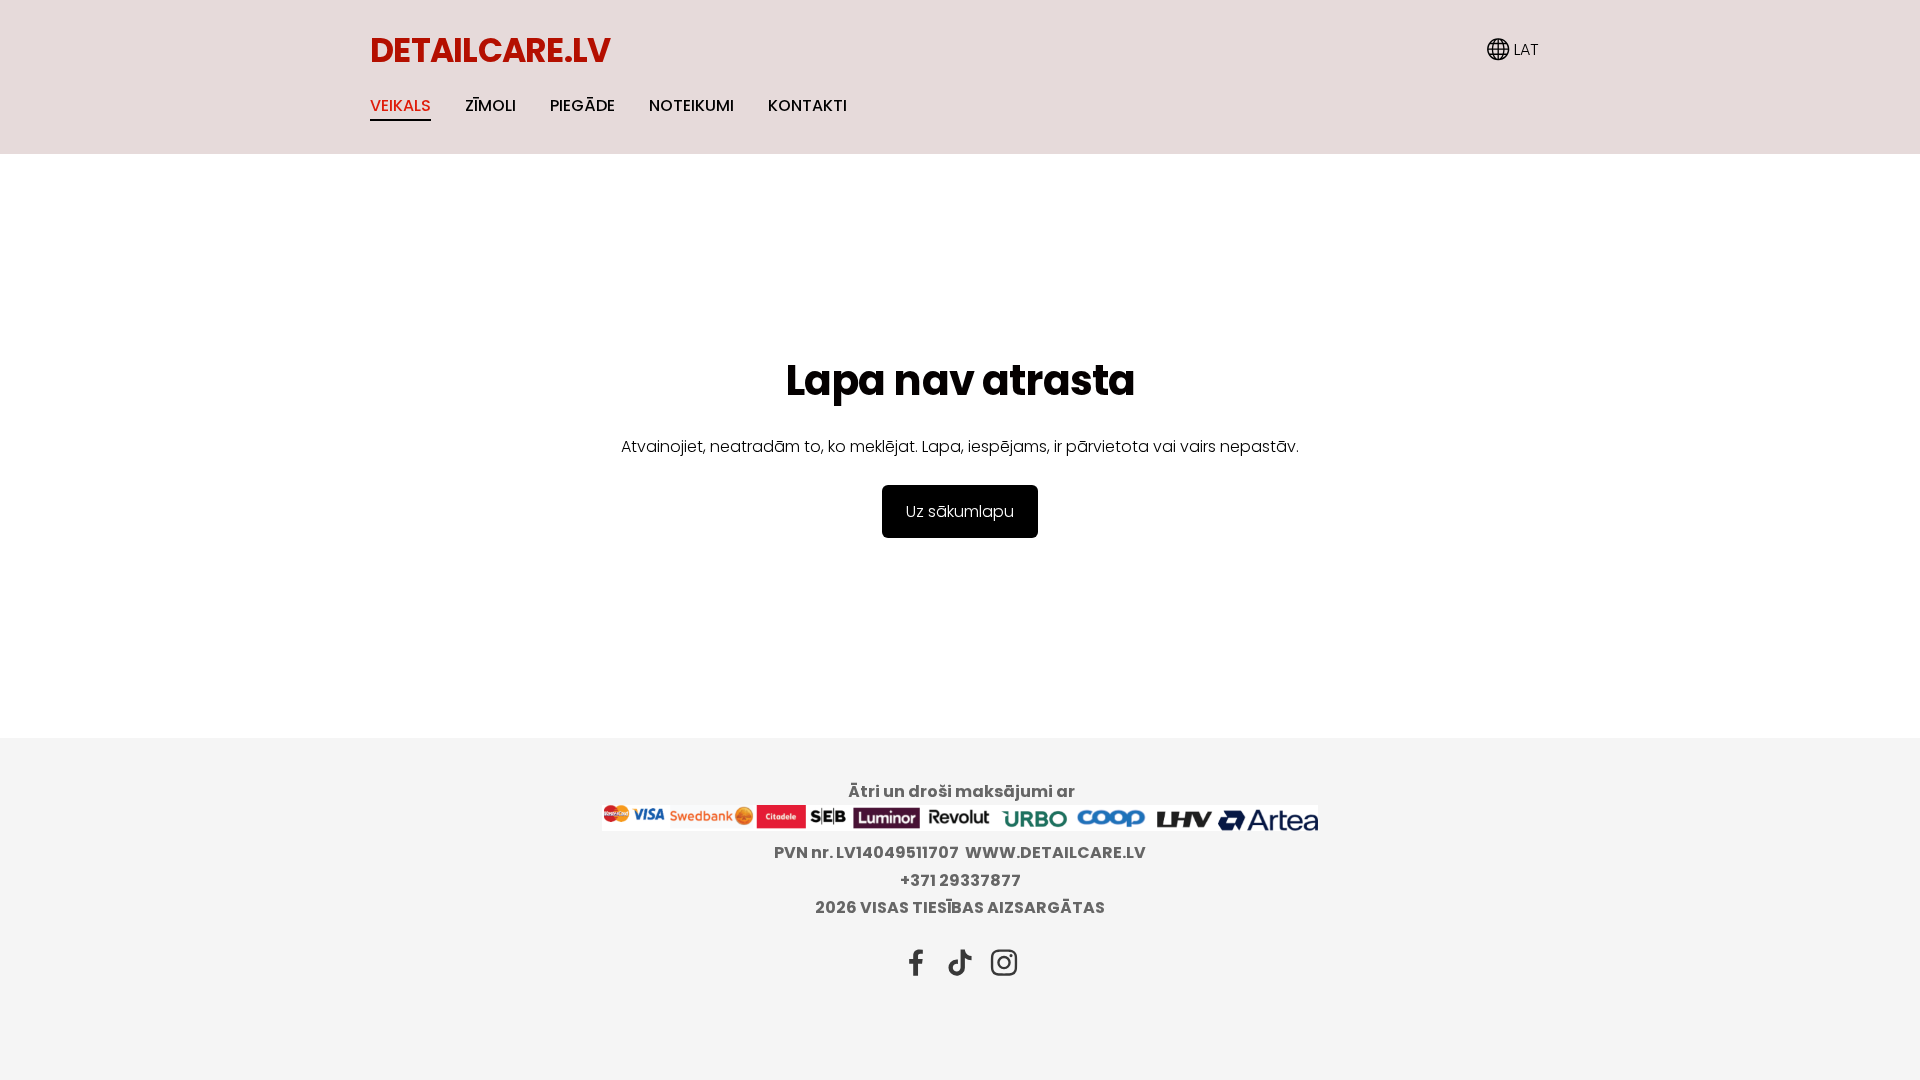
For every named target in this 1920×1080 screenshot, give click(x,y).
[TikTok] (960, 962)
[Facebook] (916, 962)
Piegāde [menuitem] (582, 105)
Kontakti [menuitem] (807, 105)
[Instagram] (1004, 962)
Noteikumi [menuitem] (691, 105)
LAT (1524, 49)
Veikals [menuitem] (400, 105)
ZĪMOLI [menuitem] (490, 105)
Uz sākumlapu (960, 511)
